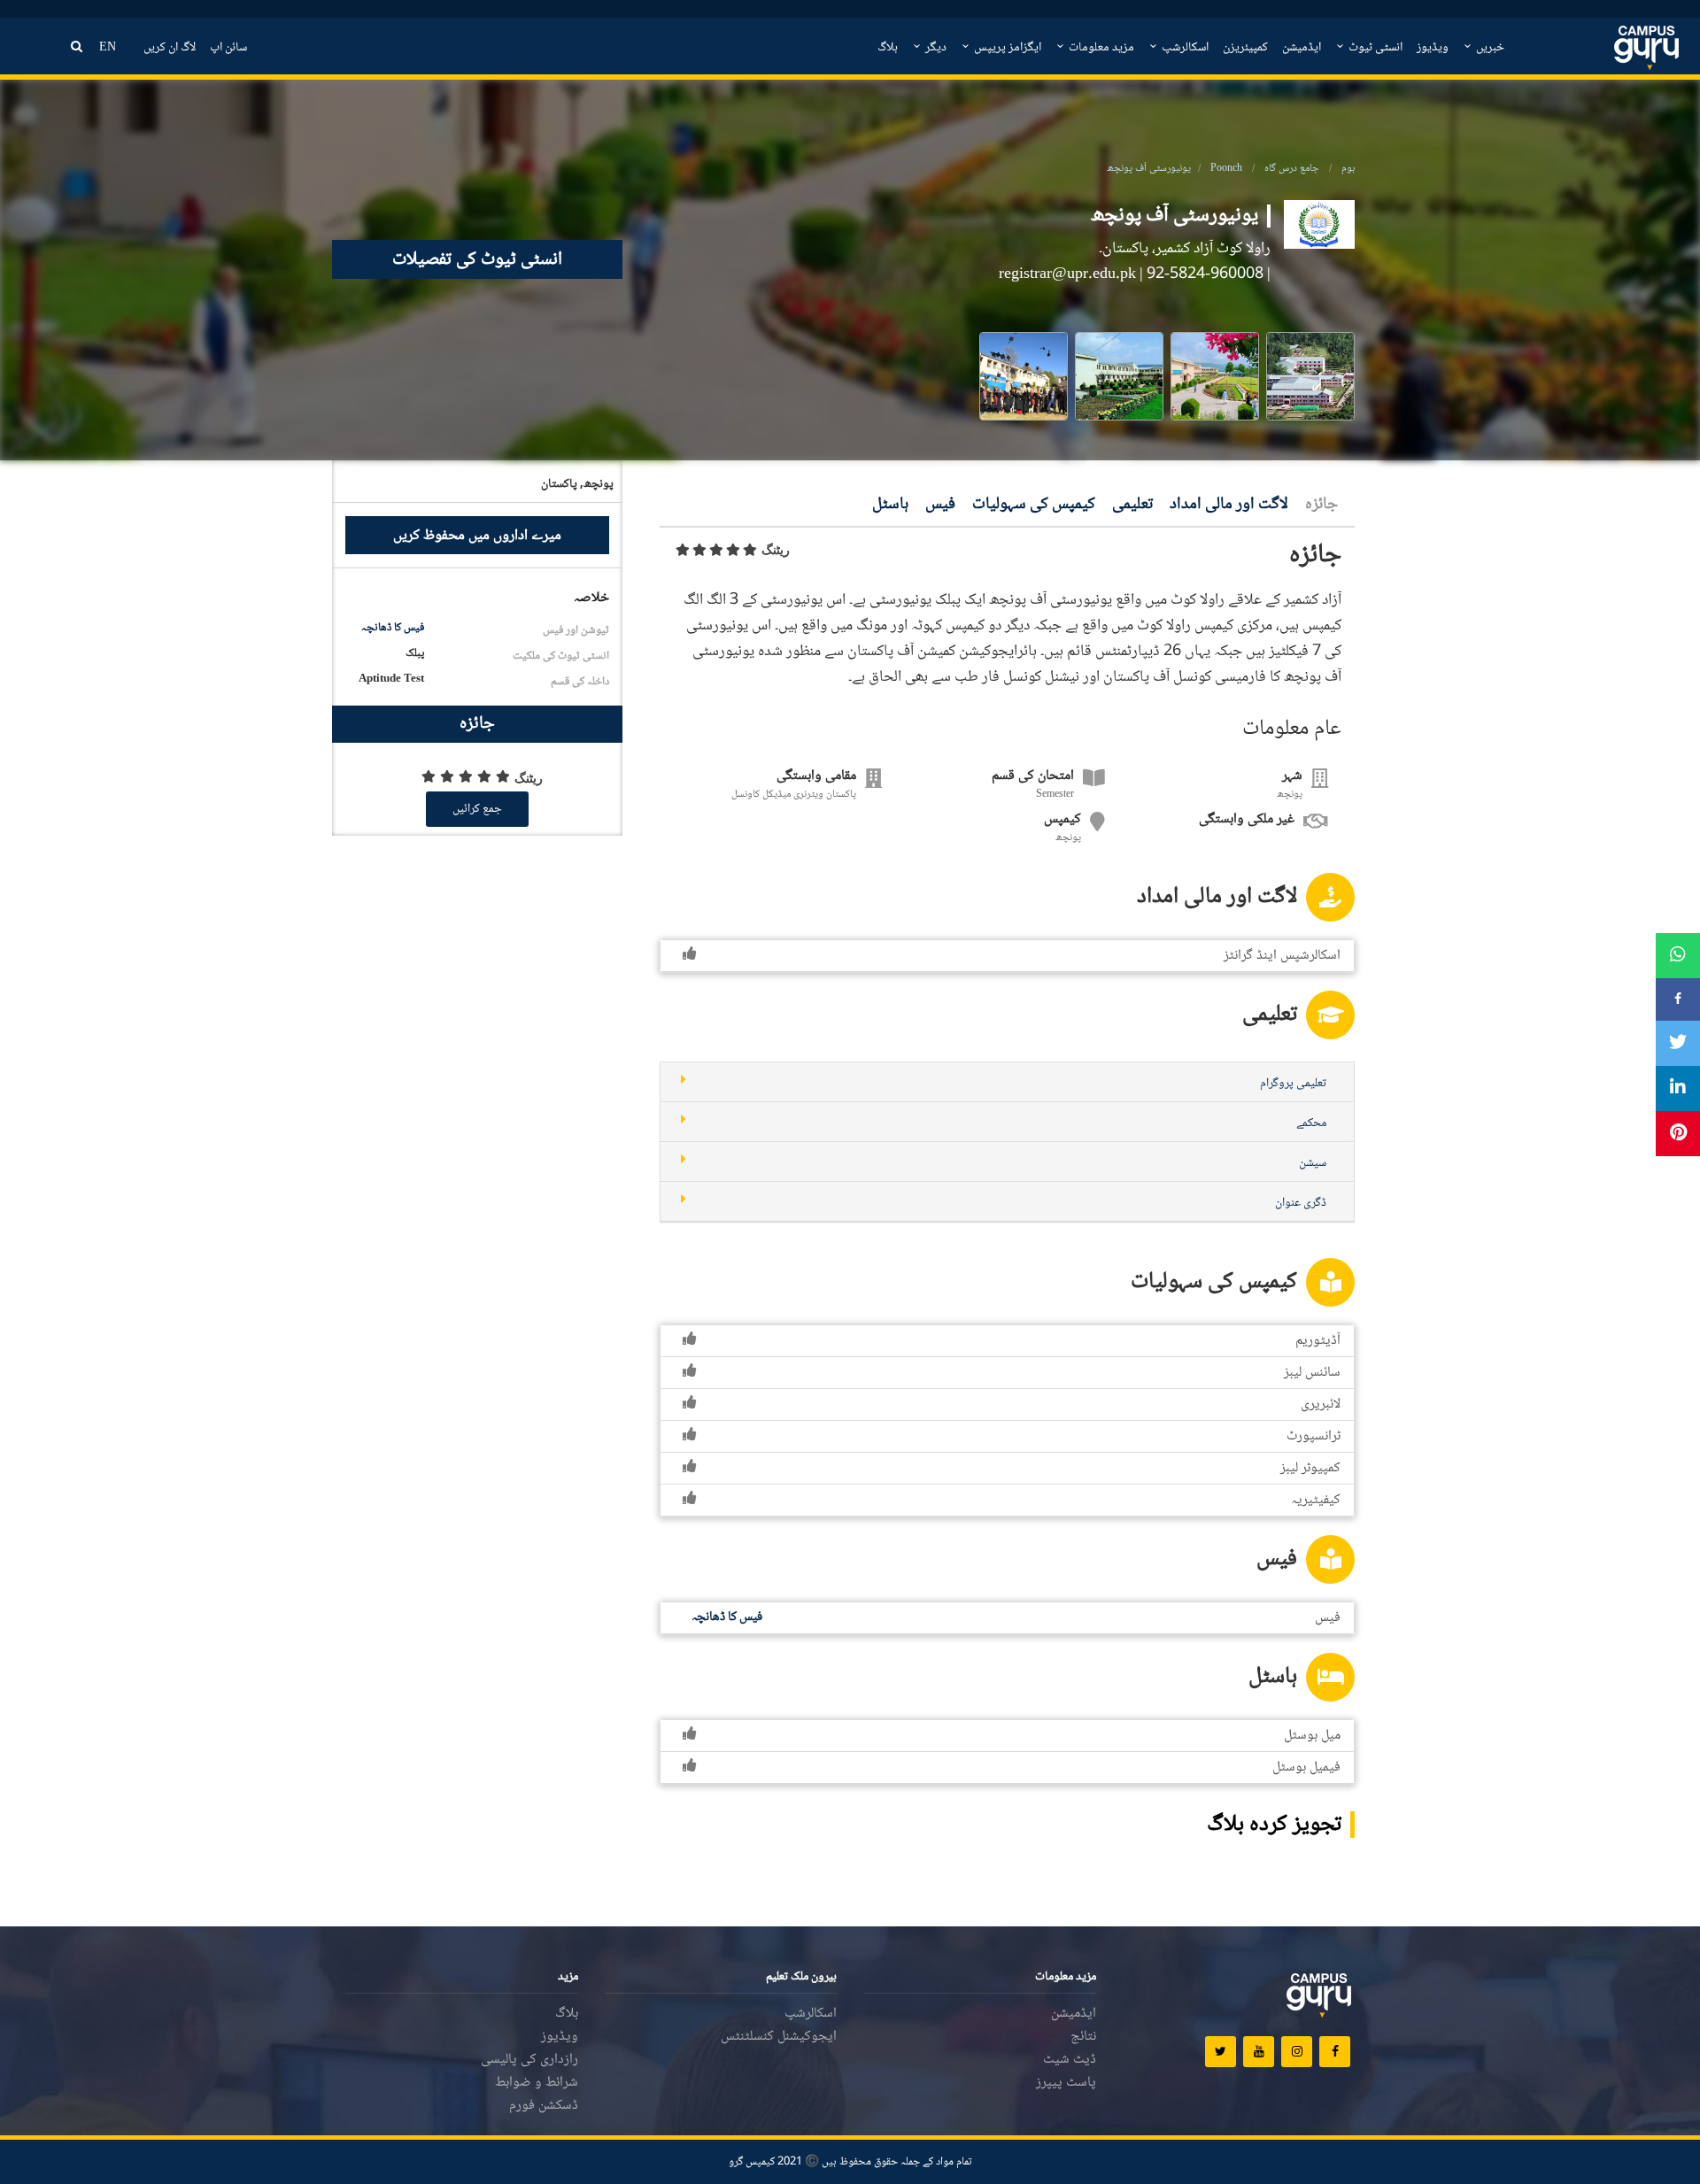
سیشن (1313, 1163)
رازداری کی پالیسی (529, 2060)
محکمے (1311, 1123)
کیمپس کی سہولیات (1034, 505)
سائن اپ (228, 48)
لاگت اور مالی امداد (1229, 505)
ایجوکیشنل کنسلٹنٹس (779, 2037)
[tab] (1007, 1082)
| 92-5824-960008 (1209, 274)
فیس (940, 505)
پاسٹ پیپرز (1066, 2083)
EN (108, 48)
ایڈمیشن (1302, 48)
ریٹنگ (776, 550)
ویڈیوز (1433, 48)
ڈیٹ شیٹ (1070, 2060)
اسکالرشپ (1184, 48)
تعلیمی (1132, 505)
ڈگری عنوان (1301, 1203)
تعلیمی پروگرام (1293, 1084)
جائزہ (1321, 505)
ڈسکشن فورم (544, 2106)
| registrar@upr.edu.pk (1071, 274)
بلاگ (888, 48)
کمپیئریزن (1245, 48)
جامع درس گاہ (1292, 169)
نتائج (1083, 2037)
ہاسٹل (890, 505)
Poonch (1226, 169)
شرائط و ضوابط (537, 2083)
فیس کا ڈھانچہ (393, 628)
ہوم (1348, 169)
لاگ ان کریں (170, 48)
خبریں (1489, 48)
